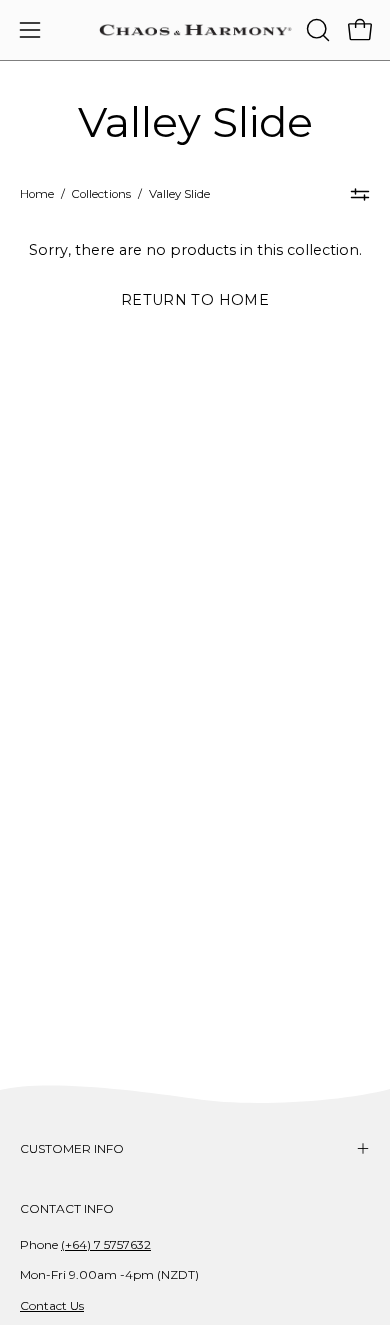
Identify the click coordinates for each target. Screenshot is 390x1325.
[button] (316, 30)
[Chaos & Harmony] (195, 30)
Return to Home (195, 300)
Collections (101, 194)
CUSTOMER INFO (72, 1148)
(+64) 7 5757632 (106, 1244)
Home (37, 194)
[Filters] (360, 195)
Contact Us (52, 1305)
